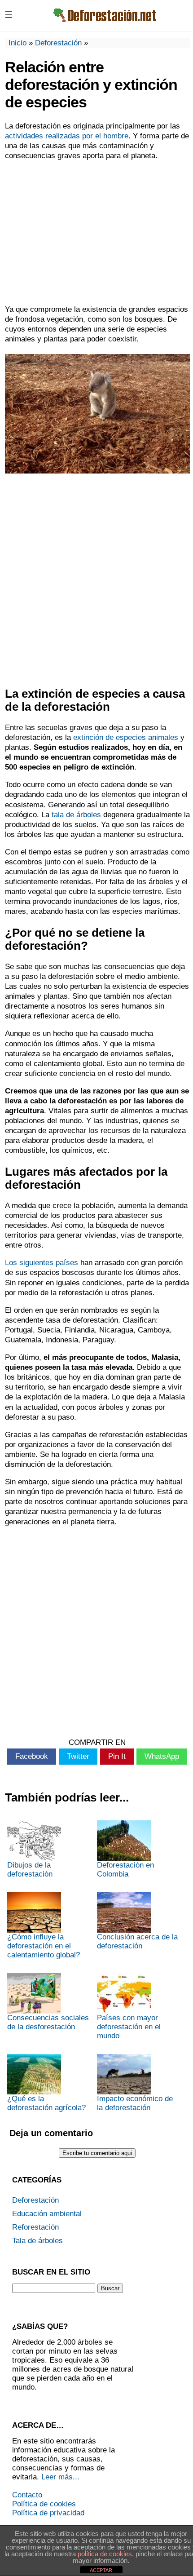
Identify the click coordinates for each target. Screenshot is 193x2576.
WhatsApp (162, 1756)
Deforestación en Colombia (125, 1870)
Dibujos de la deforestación (30, 1870)
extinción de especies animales (126, 737)
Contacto (27, 2495)
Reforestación (35, 2227)
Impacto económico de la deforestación (135, 2103)
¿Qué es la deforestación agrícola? (46, 2103)
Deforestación (58, 43)
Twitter (78, 1756)
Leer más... (60, 2477)
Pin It (117, 1756)
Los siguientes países (42, 1263)
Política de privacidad (48, 2513)
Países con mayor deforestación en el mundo (129, 2027)
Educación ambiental (47, 2214)
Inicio (18, 43)
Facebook (32, 1756)
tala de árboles (76, 815)
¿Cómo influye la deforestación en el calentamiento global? (44, 1946)
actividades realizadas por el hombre (67, 136)
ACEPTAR (101, 2570)
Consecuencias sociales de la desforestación (48, 2022)
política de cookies (105, 2554)
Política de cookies (44, 2504)
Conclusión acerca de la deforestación (137, 1941)
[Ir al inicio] (104, 23)
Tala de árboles (37, 2241)
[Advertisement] (96, 233)
